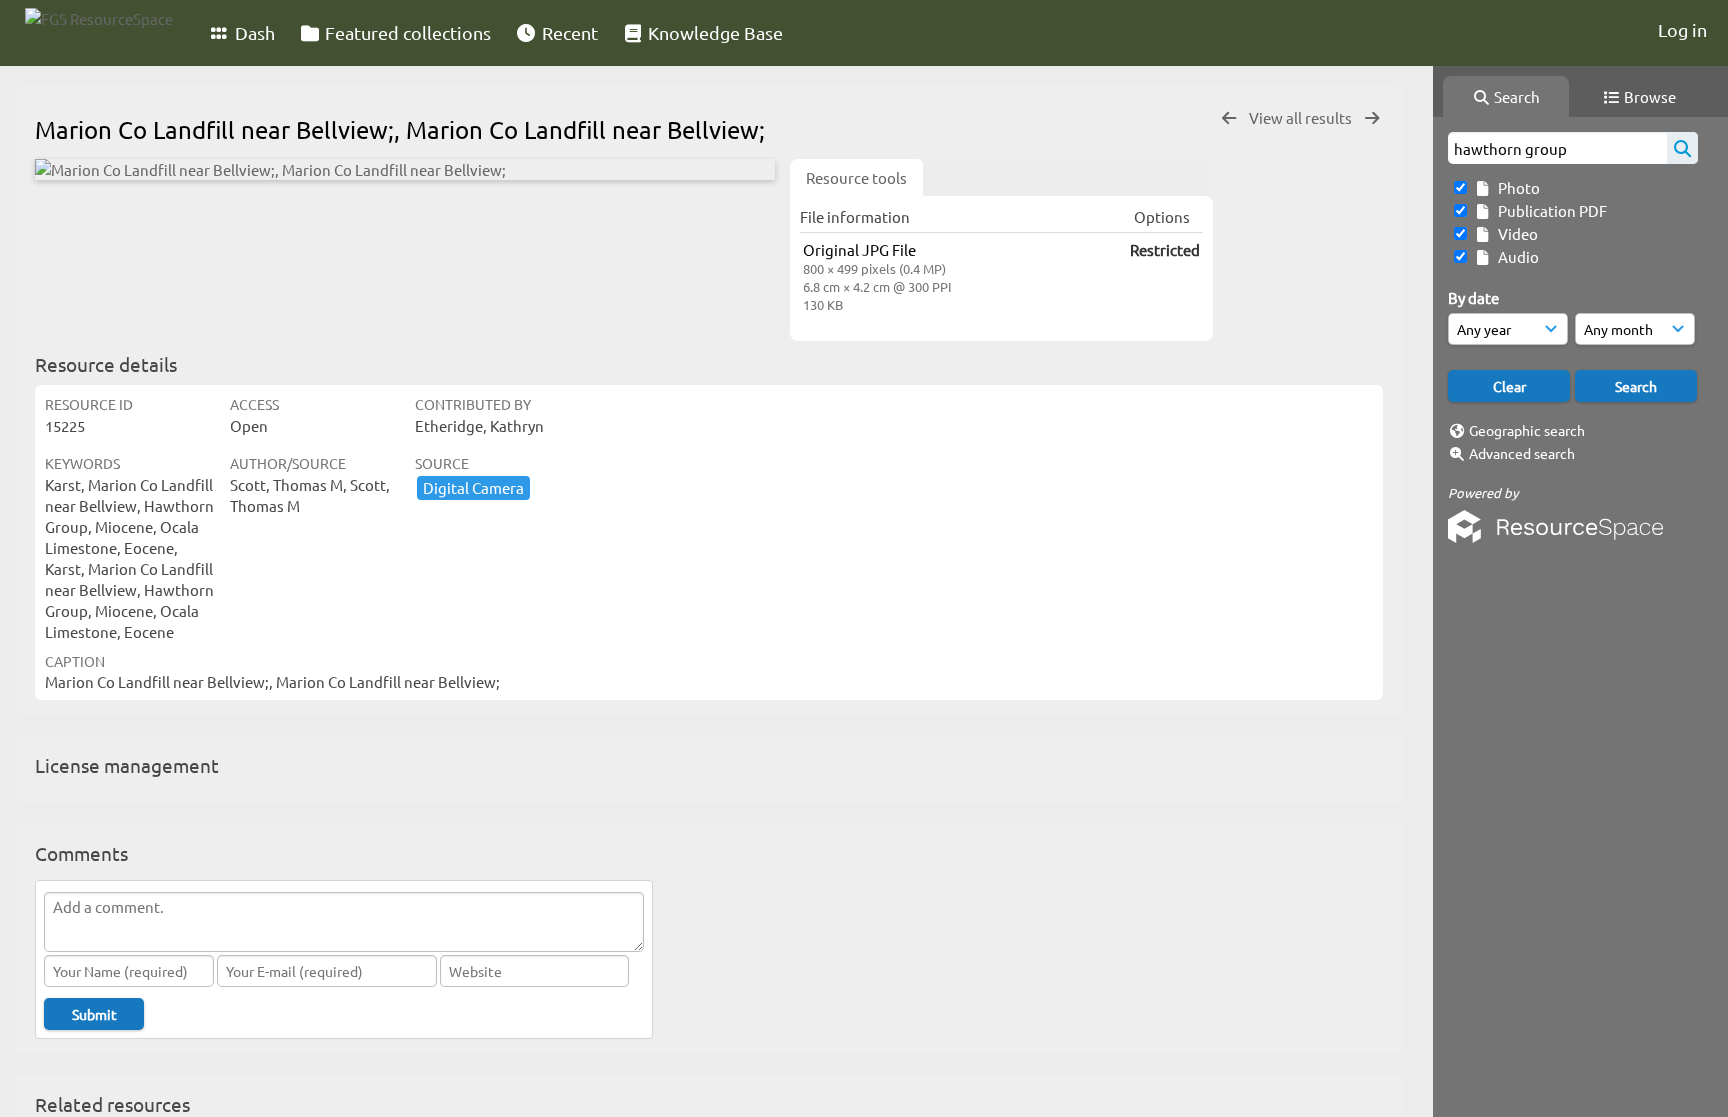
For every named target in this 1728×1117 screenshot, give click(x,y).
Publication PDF (1549, 210)
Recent (568, 32)
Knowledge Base (713, 32)
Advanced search (1522, 453)
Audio (1515, 256)
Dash (253, 32)
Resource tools (856, 177)
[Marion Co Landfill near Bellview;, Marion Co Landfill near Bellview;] (405, 169)
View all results (1302, 117)
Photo (1516, 187)
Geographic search (1527, 430)
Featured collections (406, 32)
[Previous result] (1229, 118)
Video (1515, 233)
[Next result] (1372, 118)
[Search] (1682, 148)
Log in (1682, 29)
